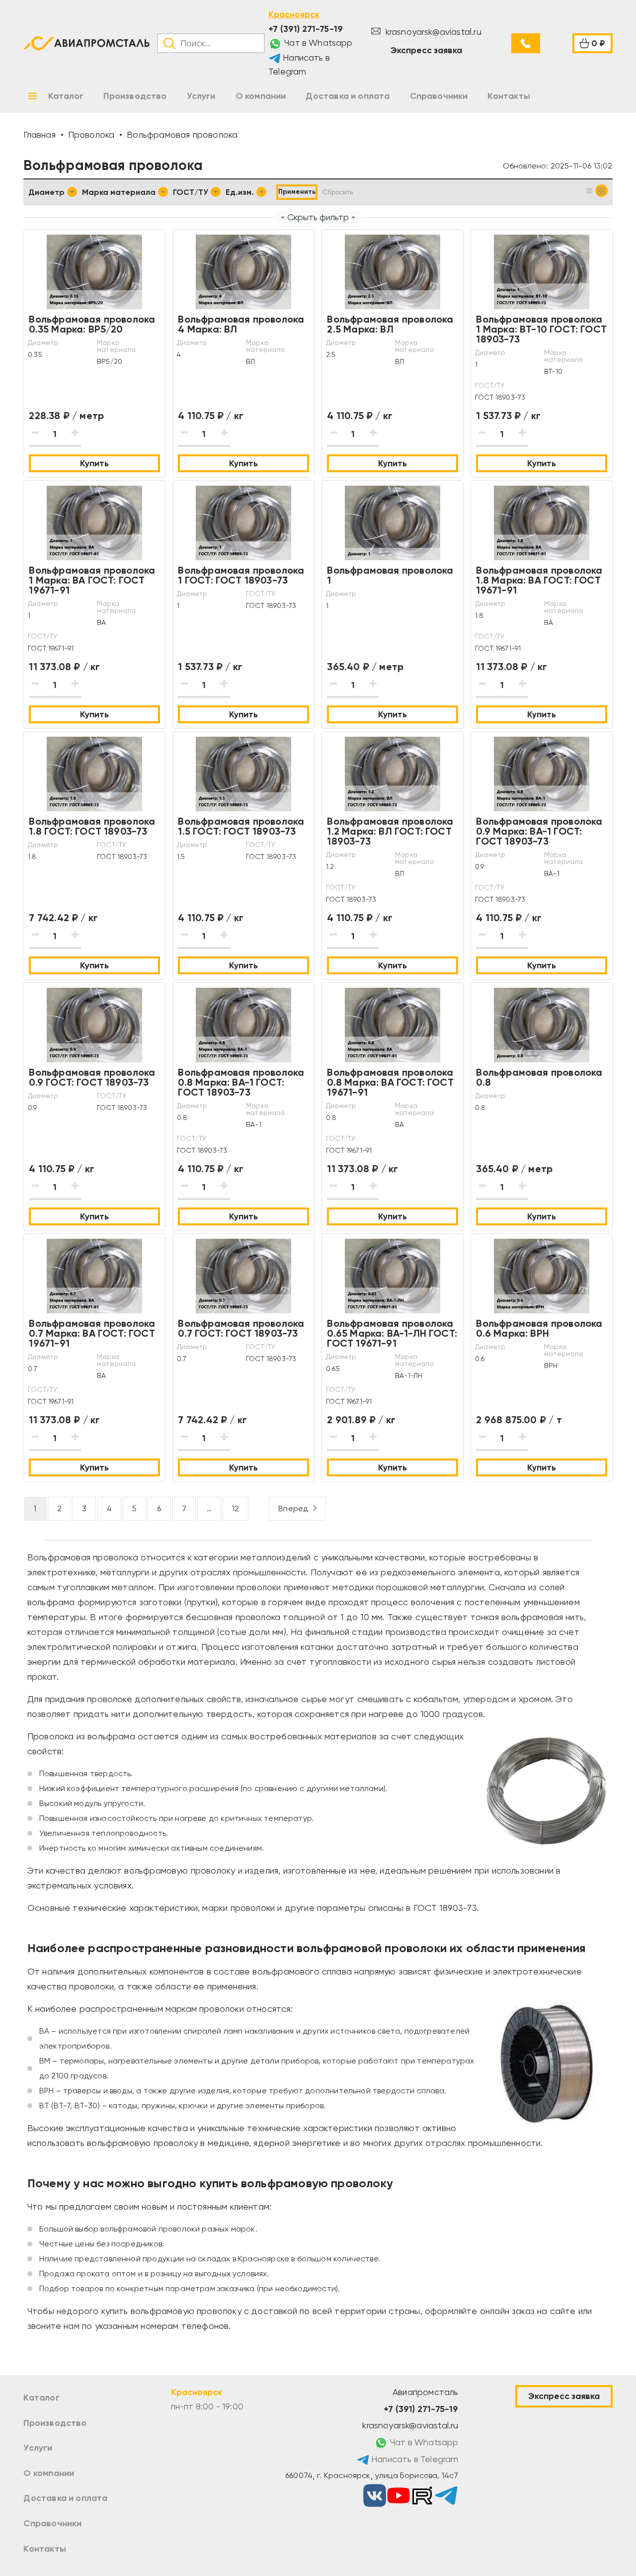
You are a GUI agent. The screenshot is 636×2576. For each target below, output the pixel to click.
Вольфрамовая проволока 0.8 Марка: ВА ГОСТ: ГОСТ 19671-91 (390, 1082)
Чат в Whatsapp (318, 43)
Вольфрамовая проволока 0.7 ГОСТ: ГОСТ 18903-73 (241, 1328)
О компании (49, 2473)
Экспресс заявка (426, 50)
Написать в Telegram (299, 65)
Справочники (52, 2523)
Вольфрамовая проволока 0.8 (539, 1077)
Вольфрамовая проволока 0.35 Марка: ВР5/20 (92, 324)
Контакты (44, 2549)
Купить (94, 463)
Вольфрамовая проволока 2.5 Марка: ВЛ (390, 324)
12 (236, 1508)
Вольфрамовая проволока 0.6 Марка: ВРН (539, 1328)
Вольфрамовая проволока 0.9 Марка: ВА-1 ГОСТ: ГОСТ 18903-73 (539, 831)
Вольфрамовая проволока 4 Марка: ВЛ (241, 324)
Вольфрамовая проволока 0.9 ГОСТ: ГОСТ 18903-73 (92, 1077)
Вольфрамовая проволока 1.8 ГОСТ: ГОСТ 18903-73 (92, 826)
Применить (297, 192)
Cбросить (338, 192)
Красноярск (294, 14)
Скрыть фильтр (318, 217)
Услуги (38, 2448)
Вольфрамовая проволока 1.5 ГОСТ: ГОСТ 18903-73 (241, 826)
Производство (55, 2423)
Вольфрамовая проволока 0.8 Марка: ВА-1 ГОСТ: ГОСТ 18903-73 (241, 1082)
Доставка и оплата (65, 2498)
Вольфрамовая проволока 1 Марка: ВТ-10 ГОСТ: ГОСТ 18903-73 (541, 329)
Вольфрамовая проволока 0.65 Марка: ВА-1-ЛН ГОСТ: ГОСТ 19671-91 (392, 1333)
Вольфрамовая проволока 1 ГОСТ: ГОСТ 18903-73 (241, 575)
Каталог (41, 2398)
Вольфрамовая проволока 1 (390, 575)
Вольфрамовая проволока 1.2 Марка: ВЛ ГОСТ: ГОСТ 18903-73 (390, 831)
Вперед (293, 1508)
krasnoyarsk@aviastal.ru (432, 32)
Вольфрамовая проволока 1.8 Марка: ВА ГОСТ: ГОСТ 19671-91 (539, 580)
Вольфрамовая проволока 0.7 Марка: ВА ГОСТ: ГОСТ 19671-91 (92, 1333)
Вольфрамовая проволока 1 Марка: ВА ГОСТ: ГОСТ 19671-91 (92, 580)
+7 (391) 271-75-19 (306, 29)
